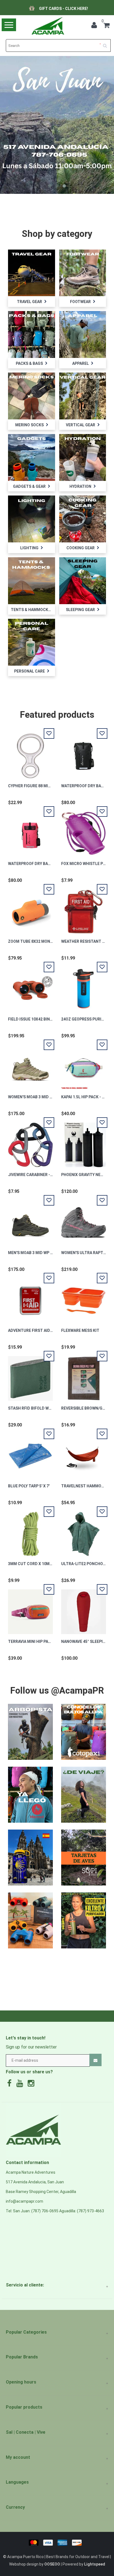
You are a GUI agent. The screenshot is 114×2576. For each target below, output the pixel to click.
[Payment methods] (57, 2542)
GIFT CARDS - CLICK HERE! (64, 9)
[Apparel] (83, 334)
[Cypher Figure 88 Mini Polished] (30, 753)
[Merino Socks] (32, 396)
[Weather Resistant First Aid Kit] (84, 909)
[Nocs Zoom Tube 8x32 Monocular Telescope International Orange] (30, 909)
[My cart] (107, 26)
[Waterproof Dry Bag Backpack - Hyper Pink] (30, 831)
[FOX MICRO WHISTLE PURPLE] (84, 831)
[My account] (95, 26)
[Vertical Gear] (83, 396)
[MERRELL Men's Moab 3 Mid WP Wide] (30, 1220)
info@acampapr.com (24, 2201)
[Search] (107, 44)
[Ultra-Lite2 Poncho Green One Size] (84, 1531)
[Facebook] (11, 2085)
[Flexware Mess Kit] (84, 1298)
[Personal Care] (32, 642)
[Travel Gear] (32, 273)
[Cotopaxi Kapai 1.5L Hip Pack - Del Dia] (84, 1064)
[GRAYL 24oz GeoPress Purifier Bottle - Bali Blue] (84, 986)
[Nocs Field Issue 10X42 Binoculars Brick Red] (30, 986)
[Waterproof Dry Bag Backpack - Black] (84, 753)
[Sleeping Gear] (83, 580)
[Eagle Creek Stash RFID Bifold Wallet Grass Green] (30, 1375)
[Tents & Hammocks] (32, 580)
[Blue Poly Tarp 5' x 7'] (30, 1453)
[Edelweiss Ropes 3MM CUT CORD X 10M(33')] (30, 1531)
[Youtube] (21, 2085)
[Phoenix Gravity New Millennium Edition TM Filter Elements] (84, 1142)
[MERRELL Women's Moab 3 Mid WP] (30, 1064)
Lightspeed (95, 2564)
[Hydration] (83, 457)
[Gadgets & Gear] (32, 457)
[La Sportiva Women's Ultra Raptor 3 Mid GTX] (84, 1220)
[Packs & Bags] (32, 334)
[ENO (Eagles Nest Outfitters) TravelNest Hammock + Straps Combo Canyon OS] (84, 1453)
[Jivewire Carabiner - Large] (30, 1142)
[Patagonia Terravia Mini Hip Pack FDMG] (30, 1609)
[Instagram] (32, 2085)
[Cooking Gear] (83, 519)
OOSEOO (52, 2564)
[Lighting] (32, 519)
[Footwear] (83, 273)
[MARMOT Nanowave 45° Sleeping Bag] (84, 1609)
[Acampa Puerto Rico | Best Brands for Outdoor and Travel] (48, 26)
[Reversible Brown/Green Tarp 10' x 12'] (84, 1375)
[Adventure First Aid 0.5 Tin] (30, 1298)
